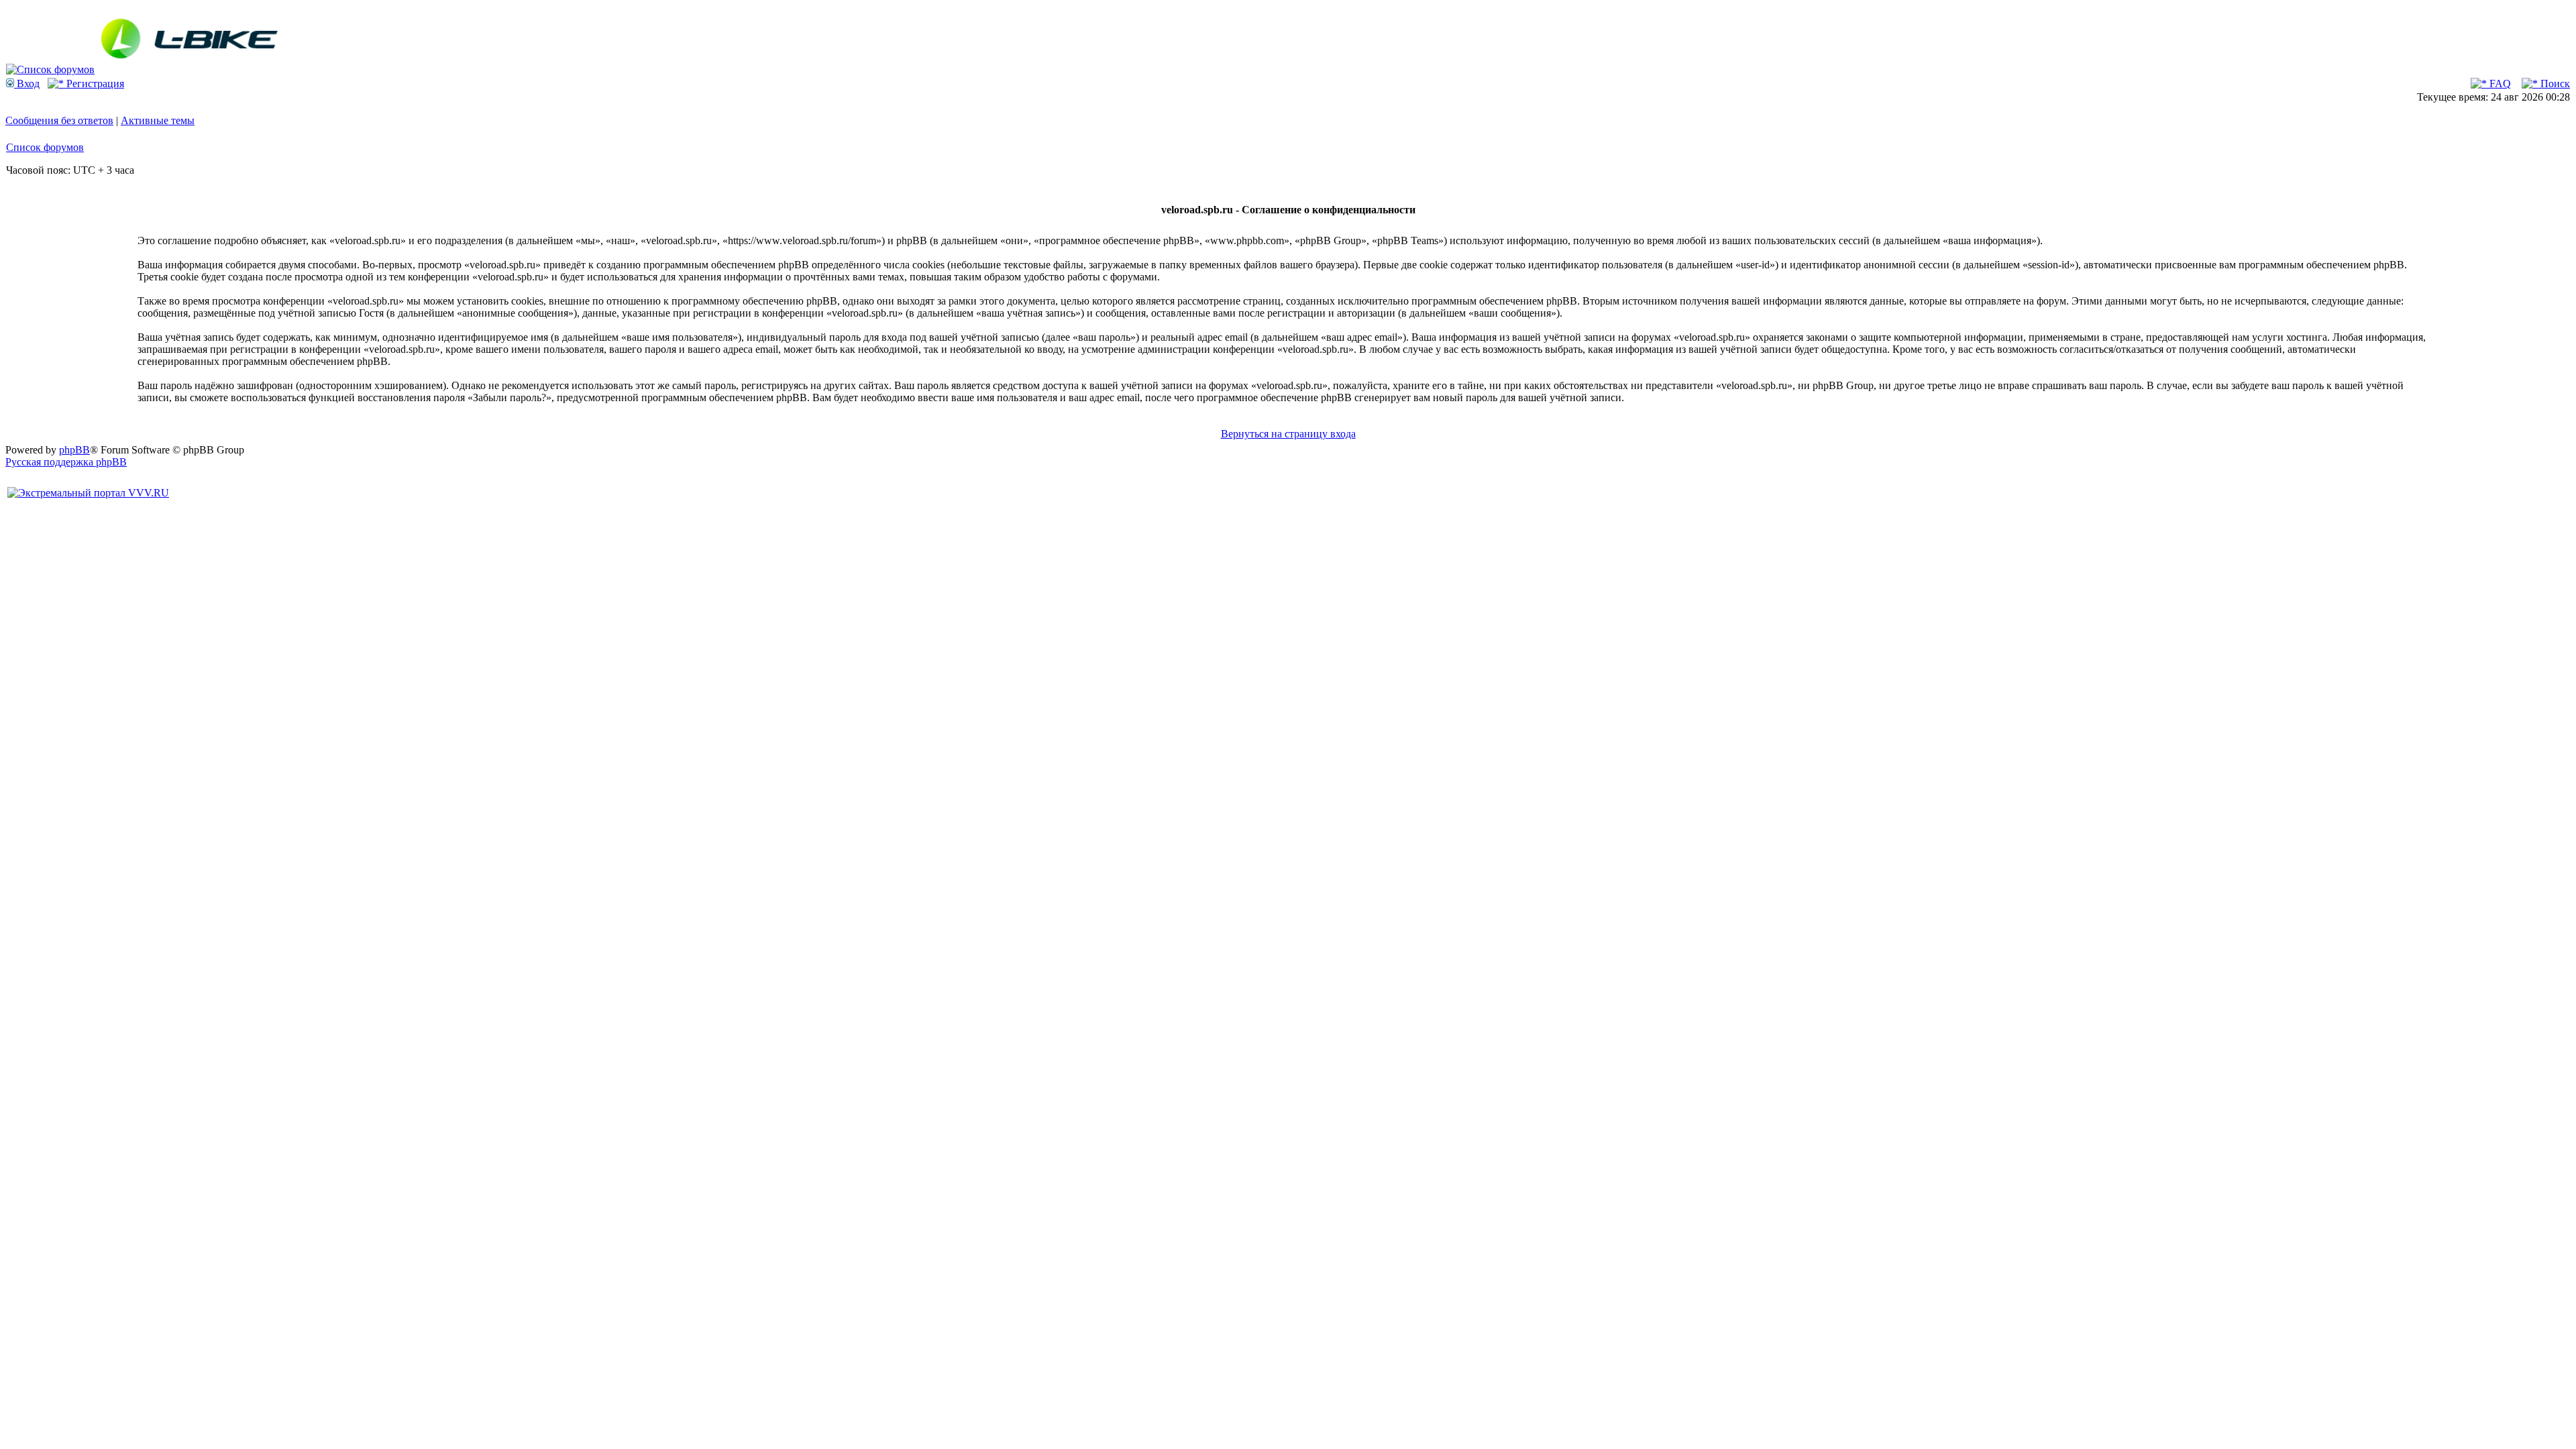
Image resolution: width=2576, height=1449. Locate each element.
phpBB (74, 450)
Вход (27, 84)
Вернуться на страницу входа (1288, 434)
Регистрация (94, 84)
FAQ (2499, 84)
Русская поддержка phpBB (66, 462)
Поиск (2554, 84)
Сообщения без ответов (59, 120)
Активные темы (158, 120)
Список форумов (45, 147)
